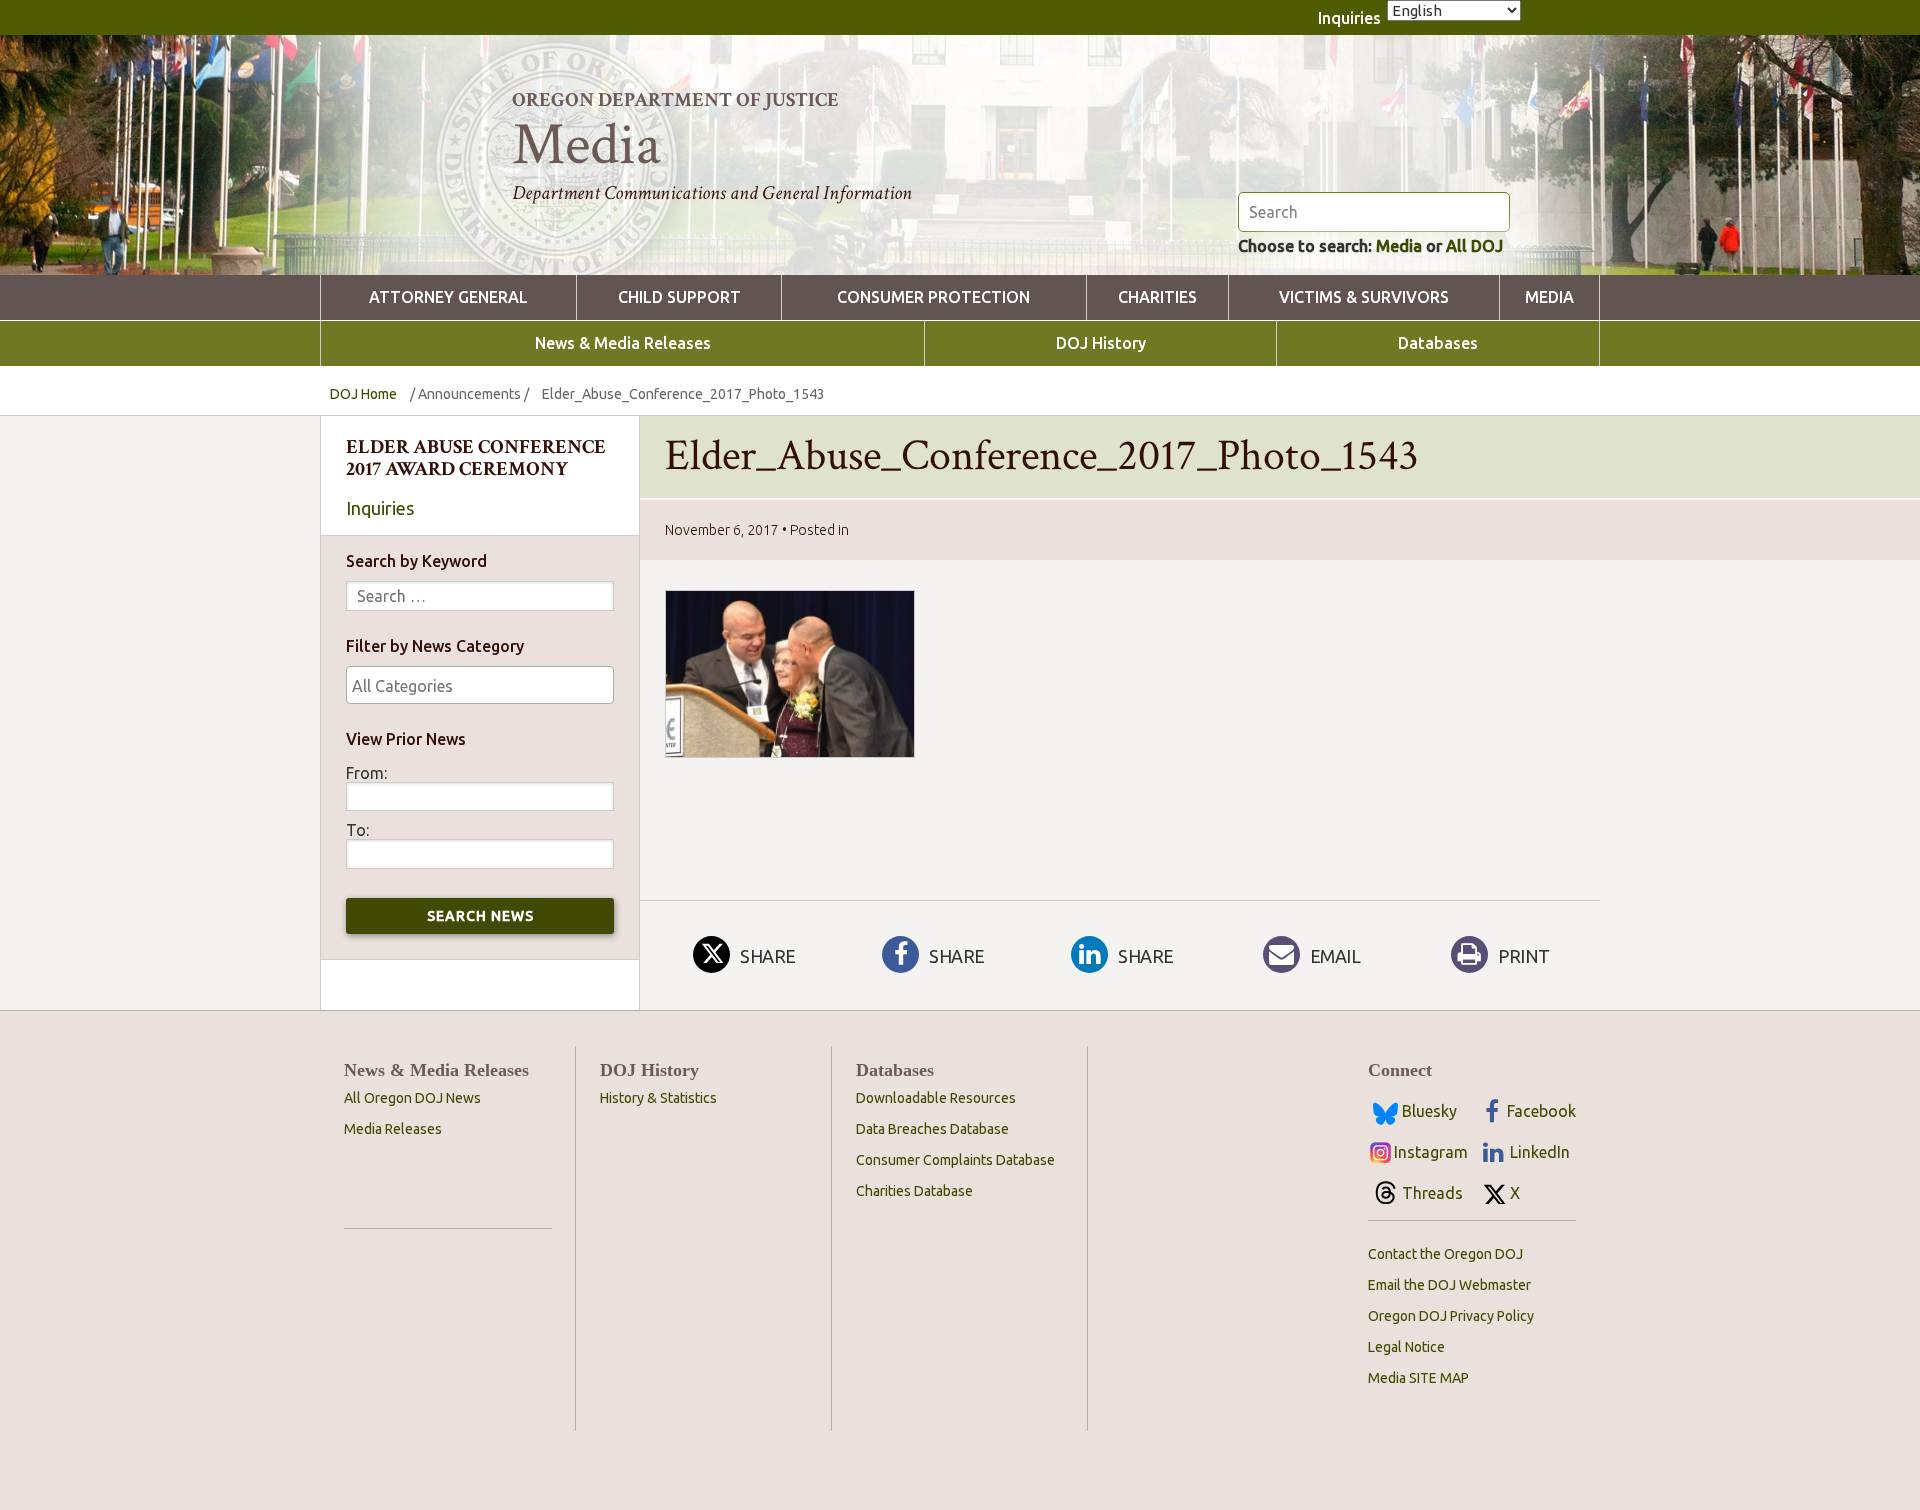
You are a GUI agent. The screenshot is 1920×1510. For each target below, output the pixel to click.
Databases (1438, 343)
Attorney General (448, 297)
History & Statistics (658, 1098)
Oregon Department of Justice (675, 100)
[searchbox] (479, 686)
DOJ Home (363, 394)
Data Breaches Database (932, 1129)
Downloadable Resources (936, 1098)
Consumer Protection (933, 297)
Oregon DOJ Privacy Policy (1451, 1316)
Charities (1157, 297)
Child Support (679, 297)
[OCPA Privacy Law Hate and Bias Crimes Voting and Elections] (479, 685)
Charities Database (914, 1191)
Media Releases (393, 1129)
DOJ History (1101, 343)
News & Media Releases (623, 343)
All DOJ (1474, 246)
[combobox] (479, 685)
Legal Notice (1406, 1347)
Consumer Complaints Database (955, 1160)
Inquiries (1349, 18)
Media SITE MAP (1418, 1378)
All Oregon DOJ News (412, 1098)
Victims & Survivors (1364, 297)
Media (1399, 246)
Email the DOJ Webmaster (1449, 1285)
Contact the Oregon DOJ (1445, 1254)
